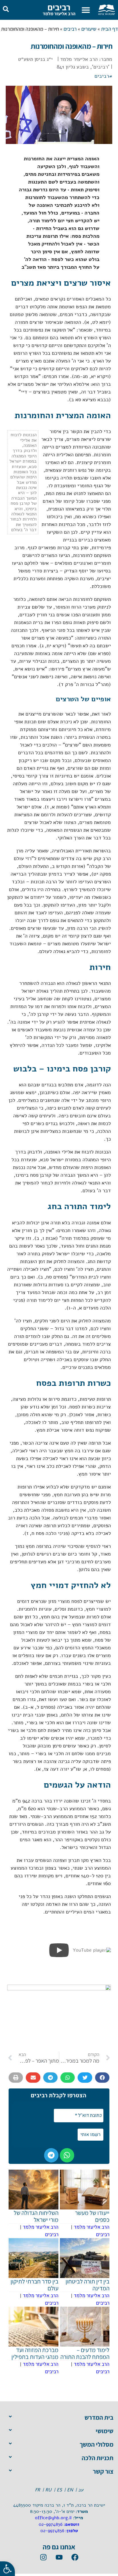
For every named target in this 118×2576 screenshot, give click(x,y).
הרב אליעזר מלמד (59, 14)
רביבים (59, 7)
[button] (86, 10)
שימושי (105, 2431)
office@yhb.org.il (53, 2518)
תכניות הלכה (98, 2458)
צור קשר (103, 2471)
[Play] (59, 1950)
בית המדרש (99, 2417)
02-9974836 (51, 2524)
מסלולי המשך (97, 2444)
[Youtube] (59, 2557)
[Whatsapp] (67, 2155)
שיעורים (89, 29)
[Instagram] (43, 2557)
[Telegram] (51, 2155)
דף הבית (110, 29)
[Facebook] (75, 2557)
